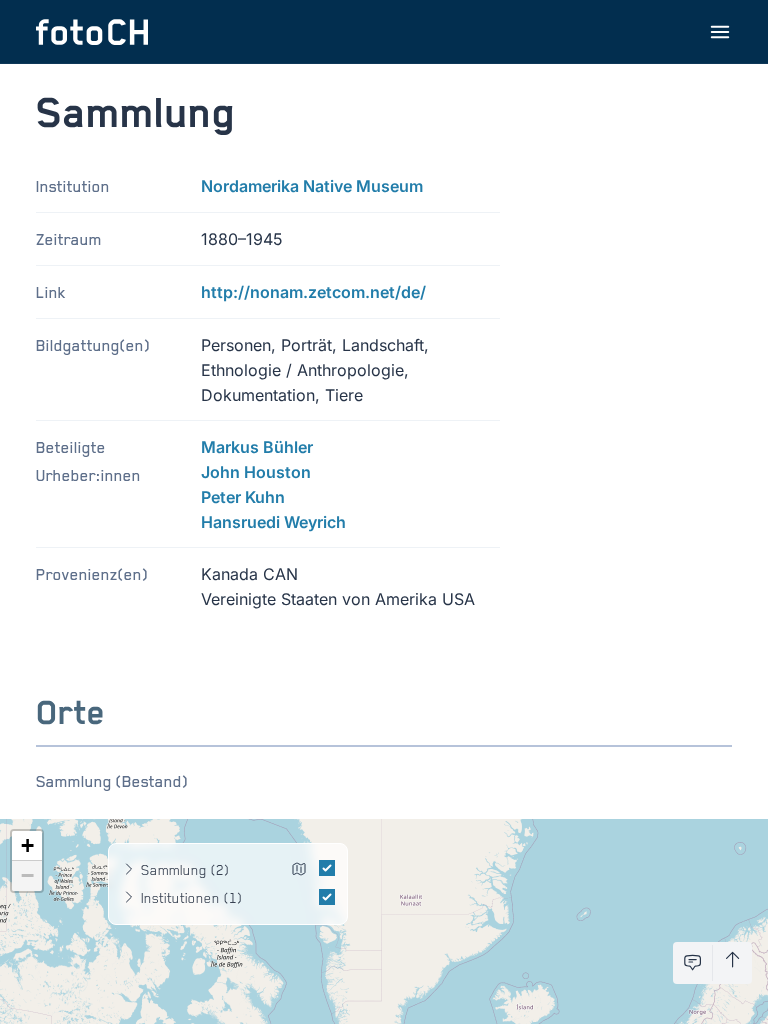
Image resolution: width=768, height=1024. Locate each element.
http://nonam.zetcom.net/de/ (313, 292)
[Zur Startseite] (92, 32)
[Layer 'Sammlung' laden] (299, 872)
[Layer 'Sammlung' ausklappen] (129, 870)
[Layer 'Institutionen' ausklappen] (129, 898)
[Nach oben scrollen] (732, 963)
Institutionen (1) (191, 897)
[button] (27, 846)
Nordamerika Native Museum (312, 186)
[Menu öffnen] (720, 32)
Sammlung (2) (185, 869)
